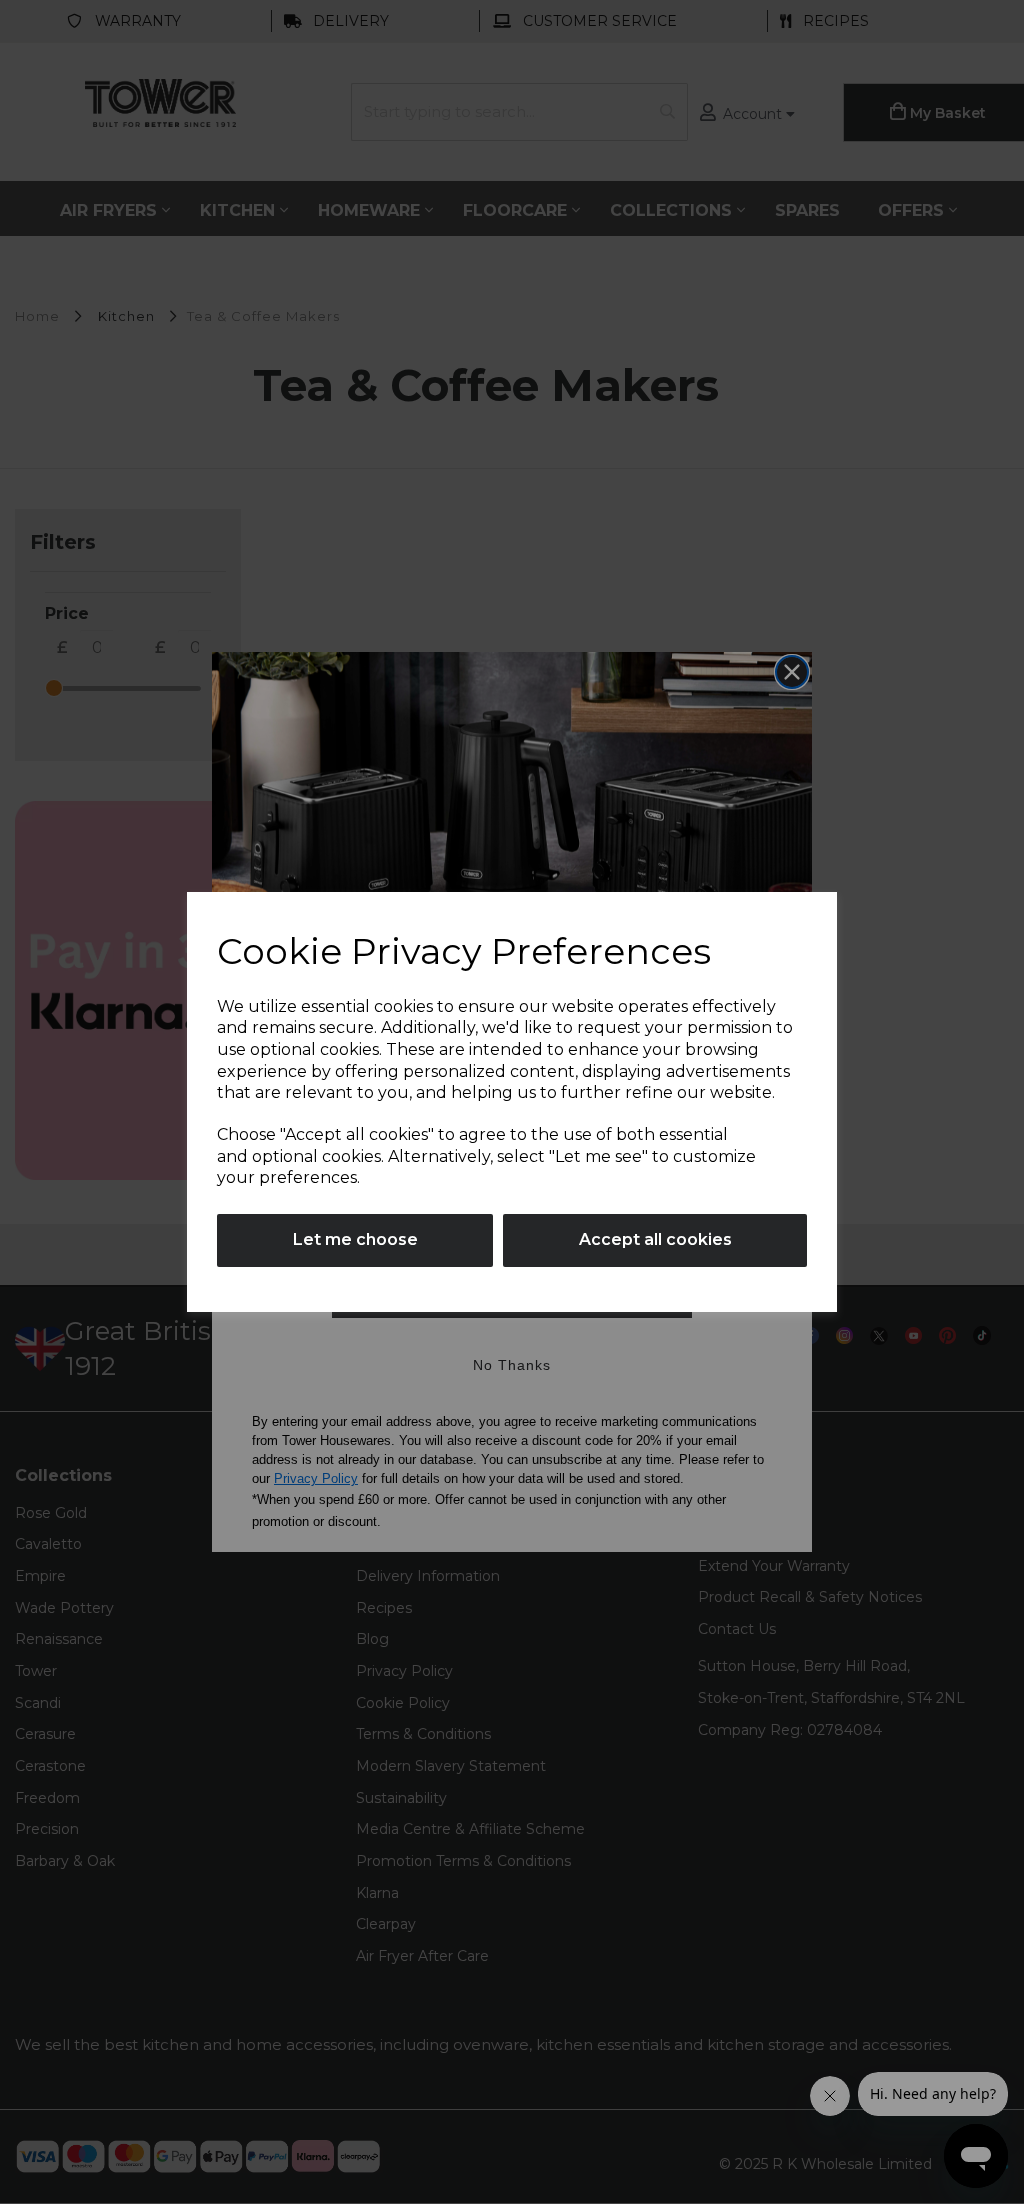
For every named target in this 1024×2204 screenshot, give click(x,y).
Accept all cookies (655, 1239)
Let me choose (355, 1239)
